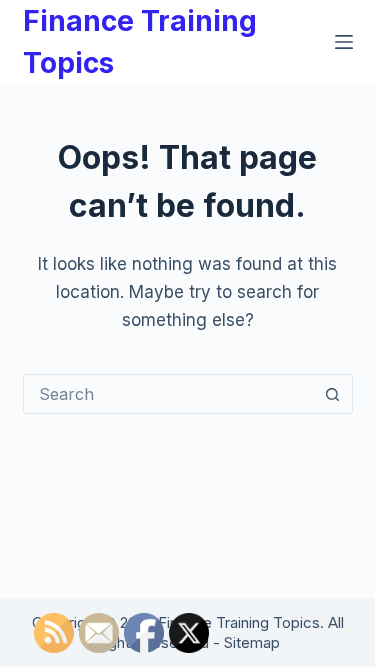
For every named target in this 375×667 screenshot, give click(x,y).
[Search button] (333, 394)
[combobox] (169, 394)
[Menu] (344, 42)
